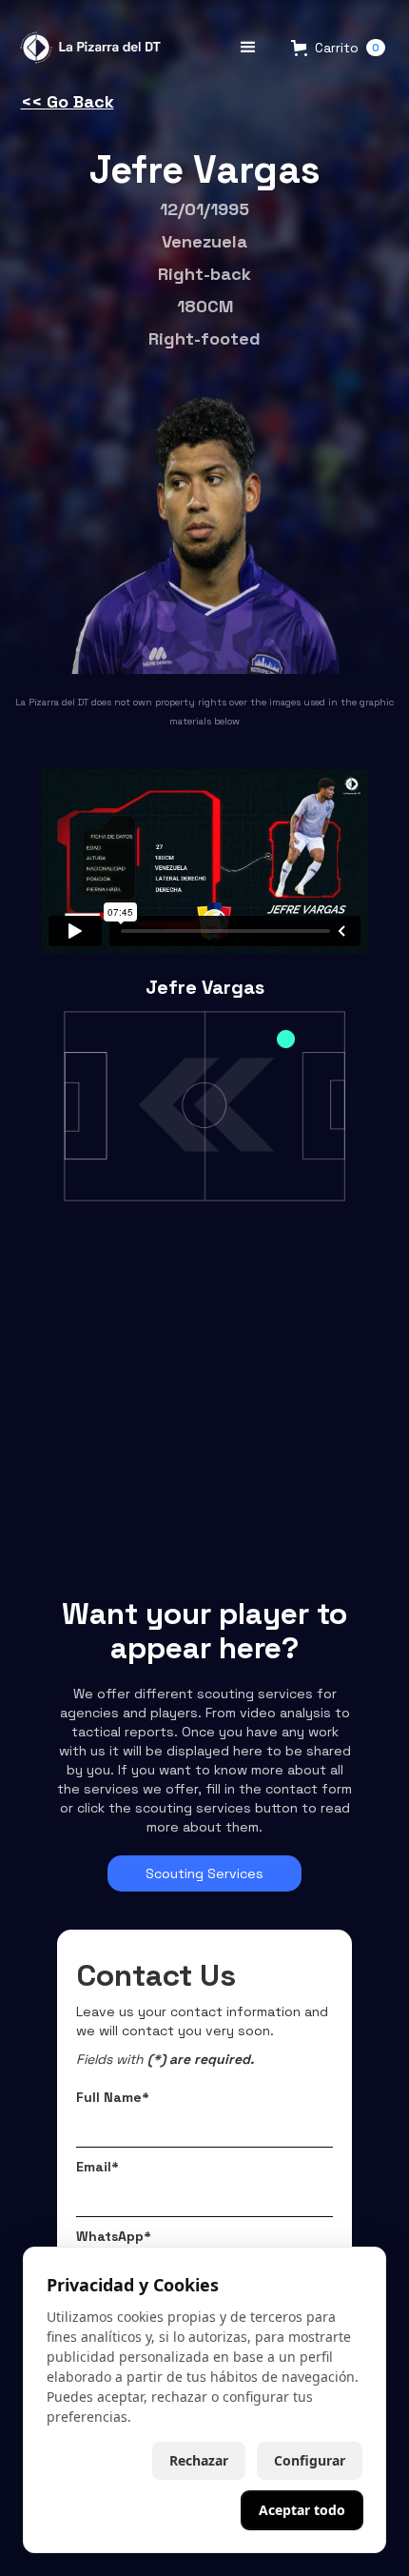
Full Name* (113, 2097)
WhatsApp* (114, 2236)
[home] (88, 48)
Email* (97, 2167)
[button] (248, 48)
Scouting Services (204, 1873)
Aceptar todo (302, 2510)
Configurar (310, 2460)
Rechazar (199, 2460)
